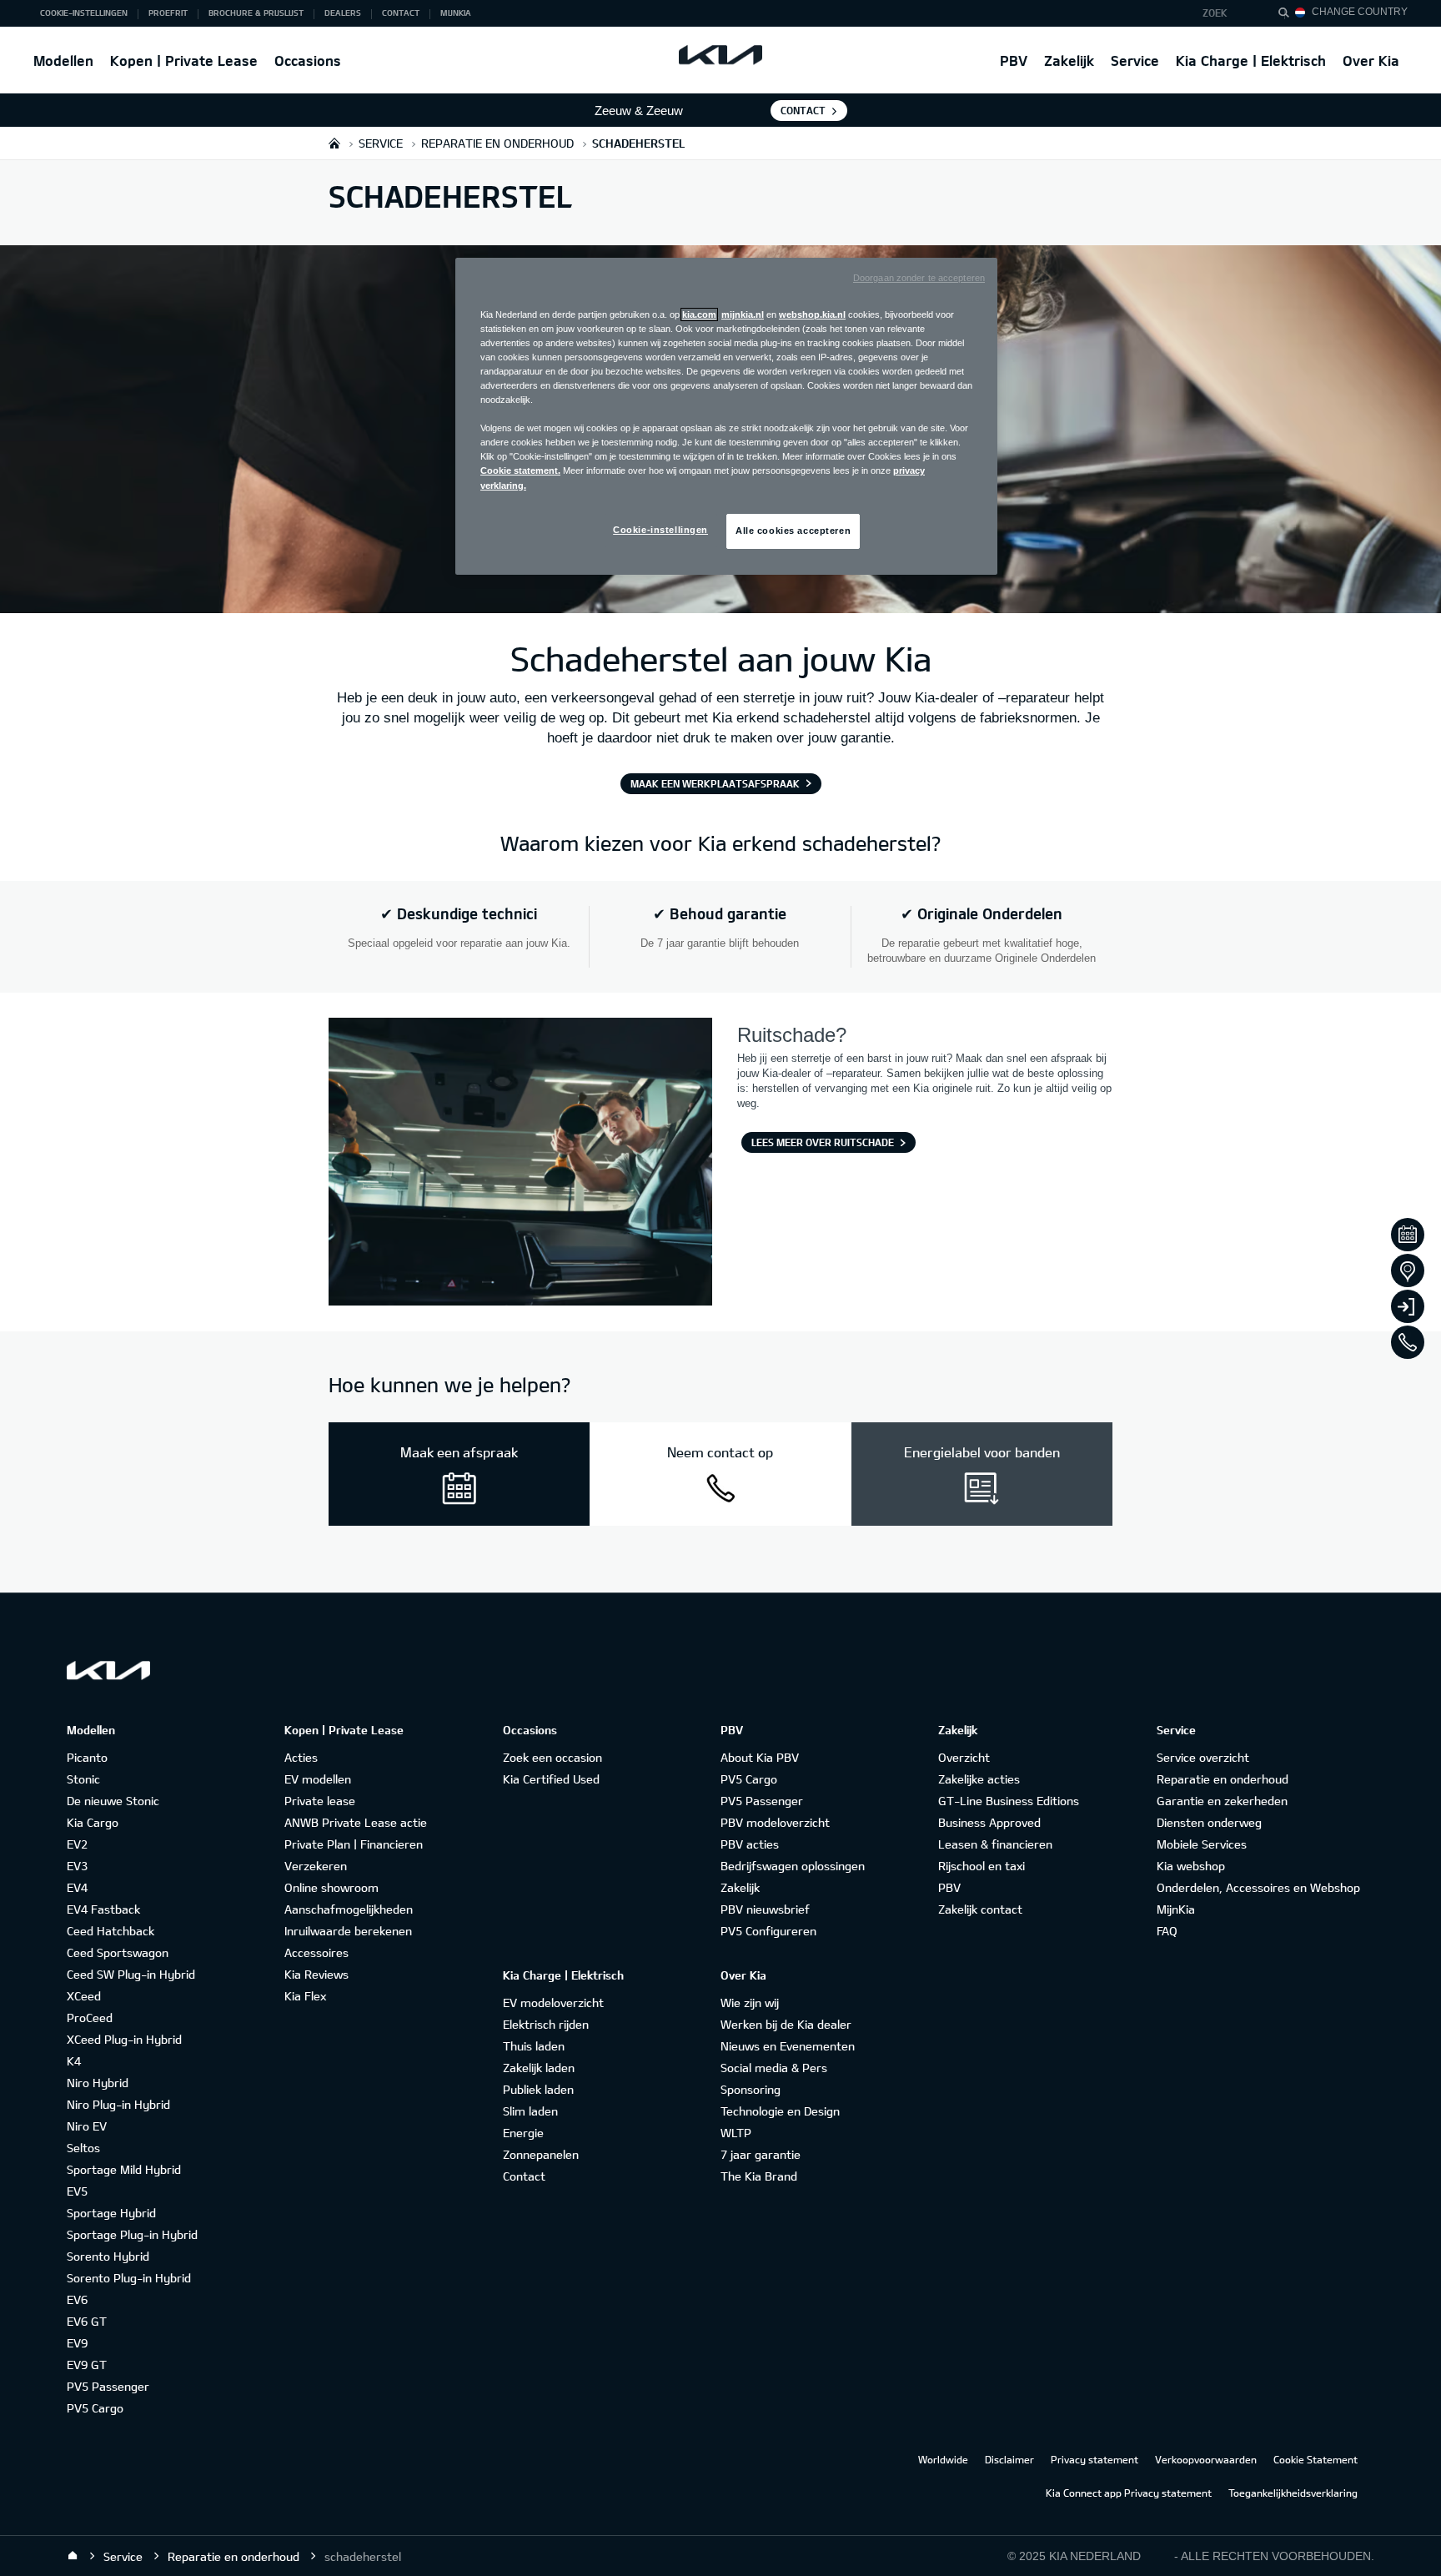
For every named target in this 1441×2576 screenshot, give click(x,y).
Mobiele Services (1202, 1844)
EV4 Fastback (103, 1909)
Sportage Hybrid (111, 2213)
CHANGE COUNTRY (1360, 12)
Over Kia (1371, 60)
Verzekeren (316, 1866)
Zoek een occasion (552, 1757)
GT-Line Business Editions (1009, 1801)
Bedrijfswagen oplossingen (793, 1866)
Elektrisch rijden (546, 2024)
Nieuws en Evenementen (788, 2046)
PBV (1014, 60)
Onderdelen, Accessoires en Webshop (1258, 1887)
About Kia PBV (760, 1757)
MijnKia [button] (456, 13)
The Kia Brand (759, 2176)
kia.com (699, 314)
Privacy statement (1095, 2459)
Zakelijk (1069, 60)
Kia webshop (1191, 1866)
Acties (301, 1757)
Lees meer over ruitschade (823, 1142)
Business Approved (989, 1822)
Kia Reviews (316, 1974)
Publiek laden (538, 2089)
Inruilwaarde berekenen (348, 1931)
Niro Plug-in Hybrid (118, 2104)
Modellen (63, 60)
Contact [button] (401, 13)
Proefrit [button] (168, 13)
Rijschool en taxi (982, 1866)
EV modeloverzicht (553, 2002)
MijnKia (1176, 1909)
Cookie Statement (1315, 2459)
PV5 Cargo (95, 2408)
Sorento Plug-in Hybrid (129, 2278)
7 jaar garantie (761, 2154)
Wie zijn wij (750, 2002)
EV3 (77, 1866)
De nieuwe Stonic (113, 1801)
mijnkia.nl (743, 314)
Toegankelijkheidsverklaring (1293, 2493)
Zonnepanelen (541, 2154)
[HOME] (334, 143)
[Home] (73, 2556)
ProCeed (90, 2018)
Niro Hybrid (98, 2083)
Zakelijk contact (980, 1909)
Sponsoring (751, 2089)
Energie (523, 2133)
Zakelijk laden (539, 2068)
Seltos (83, 2148)
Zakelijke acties (979, 1779)
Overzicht (964, 1757)
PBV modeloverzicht (775, 1822)
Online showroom (331, 1887)
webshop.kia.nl (812, 314)
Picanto (87, 1757)
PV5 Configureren (768, 1931)
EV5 (77, 2191)
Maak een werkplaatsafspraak (715, 783)
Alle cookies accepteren (793, 531)
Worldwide (943, 2459)
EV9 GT (87, 2365)
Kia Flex (305, 1996)
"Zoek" (1288, 15)
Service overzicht (1203, 1757)
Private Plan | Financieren (354, 1844)
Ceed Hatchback (110, 1931)
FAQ (1167, 1931)
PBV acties (750, 1844)
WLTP (736, 2133)
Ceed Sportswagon (118, 1952)
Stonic (83, 1779)
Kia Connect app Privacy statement (1129, 2493)
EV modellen (318, 1779)
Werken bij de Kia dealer (786, 2024)
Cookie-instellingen (660, 530)
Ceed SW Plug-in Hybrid (131, 1974)
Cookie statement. (520, 470)
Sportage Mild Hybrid (124, 2169)
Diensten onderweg (1209, 1822)
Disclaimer (1009, 2459)
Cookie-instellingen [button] (84, 13)
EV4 (77, 1887)
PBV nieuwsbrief (765, 1909)
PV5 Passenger (108, 2386)
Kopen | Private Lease (184, 60)
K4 (74, 2061)
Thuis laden (534, 2046)
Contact (803, 110)
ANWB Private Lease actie (356, 1822)
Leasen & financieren (995, 1844)
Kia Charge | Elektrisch (1251, 60)
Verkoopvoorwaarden (1206, 2459)
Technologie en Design (780, 2111)
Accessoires (316, 1952)
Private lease (320, 1801)
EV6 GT (87, 2321)
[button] (1226, 13)
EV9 (77, 2343)
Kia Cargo (93, 1822)
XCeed (84, 1996)
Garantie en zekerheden (1222, 1801)
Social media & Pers (774, 2068)
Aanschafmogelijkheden (349, 1909)
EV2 (77, 1844)
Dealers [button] (343, 13)
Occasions (308, 60)
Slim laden (530, 2111)
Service (1135, 60)
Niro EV (87, 2126)
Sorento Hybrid (108, 2256)
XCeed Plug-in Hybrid (124, 2039)
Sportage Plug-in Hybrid (132, 2234)
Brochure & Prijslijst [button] (256, 13)
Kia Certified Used (551, 1779)
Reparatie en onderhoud (1223, 1779)
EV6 (77, 2299)
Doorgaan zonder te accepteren (919, 278)
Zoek (1215, 13)
